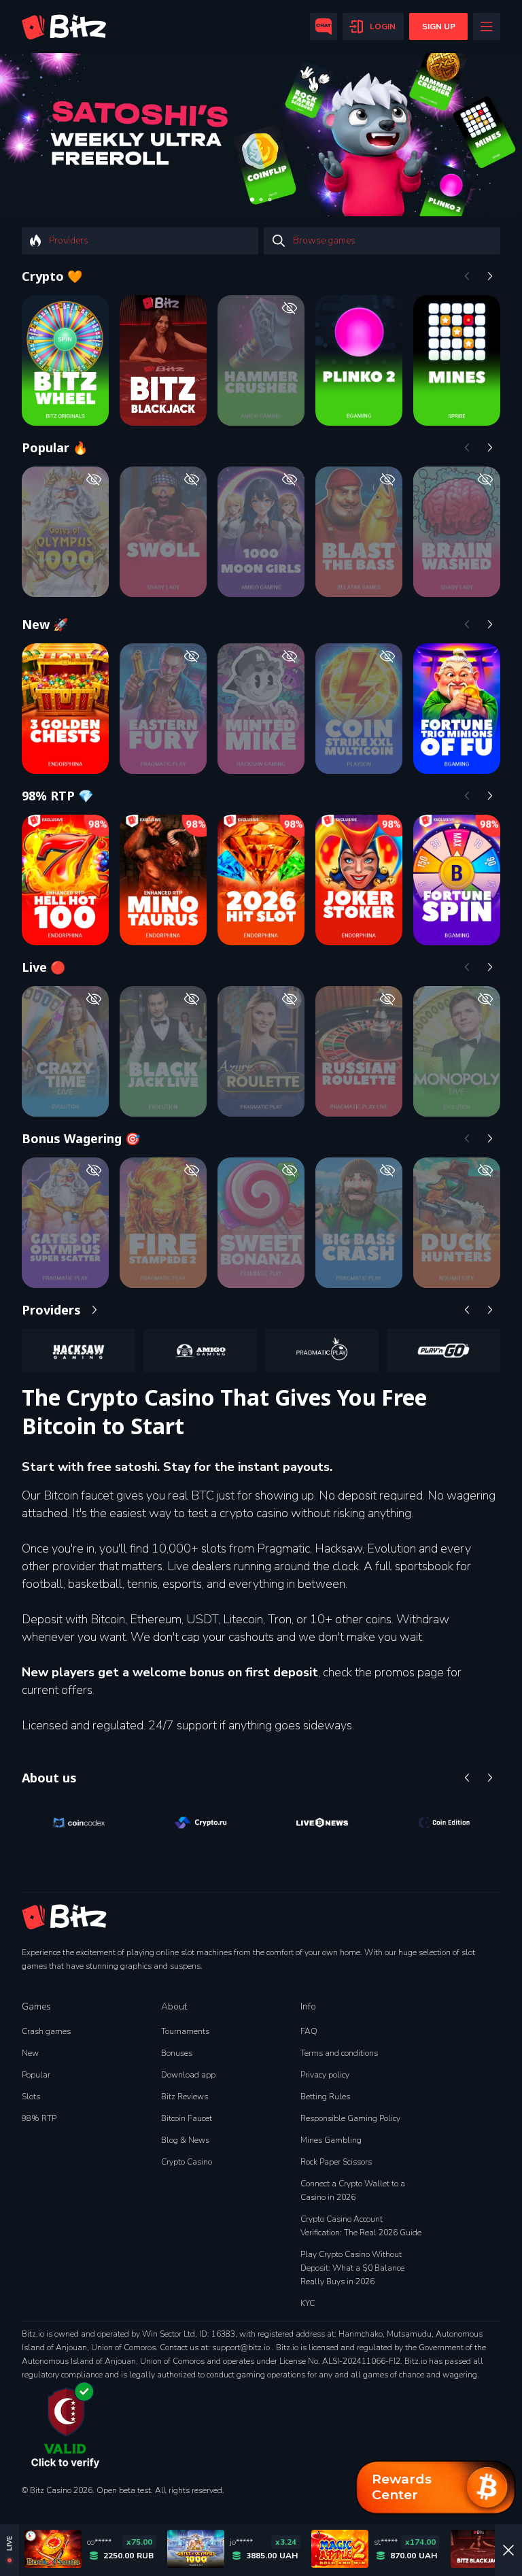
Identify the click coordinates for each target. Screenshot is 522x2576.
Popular (36, 2075)
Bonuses (177, 2053)
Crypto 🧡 (52, 276)
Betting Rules (325, 2097)
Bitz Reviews (185, 2097)
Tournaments (185, 2031)
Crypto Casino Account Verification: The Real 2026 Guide (361, 2226)
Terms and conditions (339, 2053)
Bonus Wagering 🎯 (81, 1138)
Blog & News (185, 2140)
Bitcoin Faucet (187, 2118)
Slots (31, 2097)
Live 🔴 (43, 967)
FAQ (309, 2031)
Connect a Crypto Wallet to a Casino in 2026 (353, 2190)
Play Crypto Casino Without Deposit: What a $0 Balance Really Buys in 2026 (352, 2268)
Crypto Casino (187, 2162)
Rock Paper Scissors (336, 2162)
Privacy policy (325, 2075)
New (30, 2053)
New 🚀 (45, 624)
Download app (188, 2075)
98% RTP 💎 (57, 796)
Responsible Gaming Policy (350, 2118)
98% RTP (39, 2118)
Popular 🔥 (55, 447)
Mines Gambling (331, 2140)
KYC (308, 2303)
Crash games (46, 2031)
